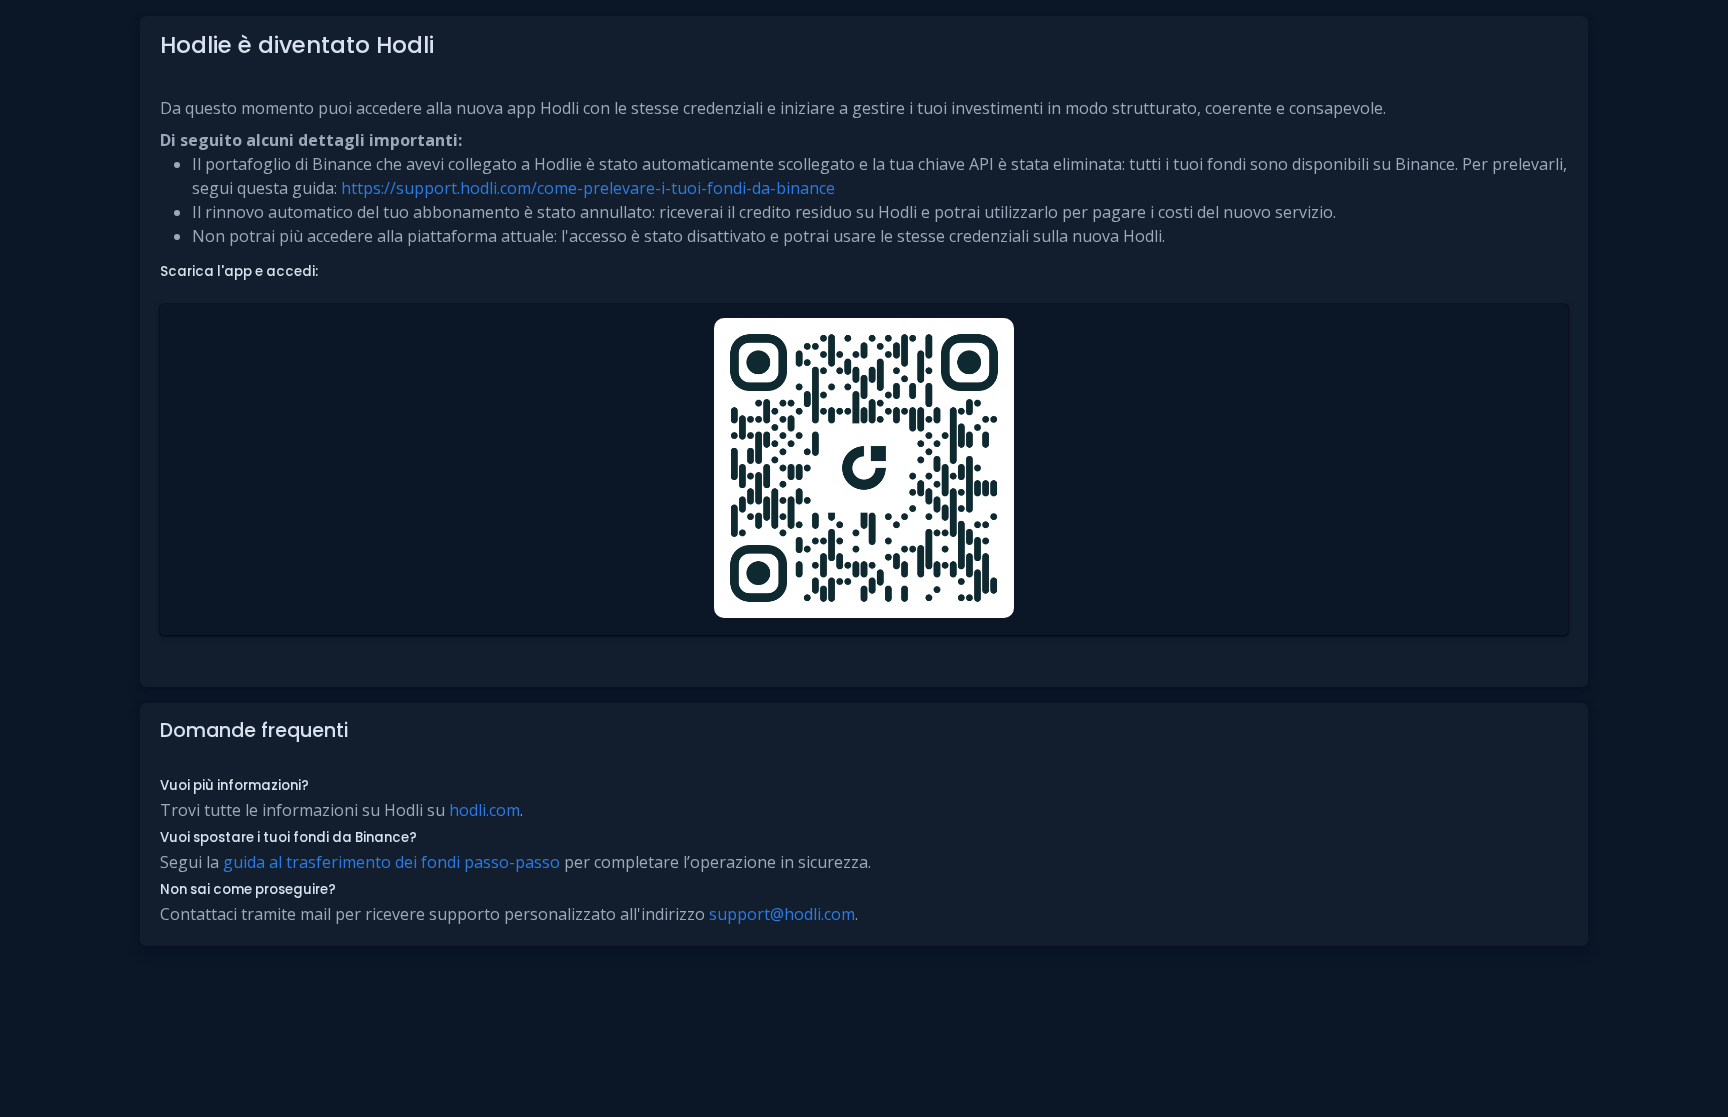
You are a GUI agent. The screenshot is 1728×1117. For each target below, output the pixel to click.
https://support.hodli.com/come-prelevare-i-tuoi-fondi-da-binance (588, 188)
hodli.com (484, 810)
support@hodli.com (782, 914)
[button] (864, 469)
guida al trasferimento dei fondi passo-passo (391, 862)
